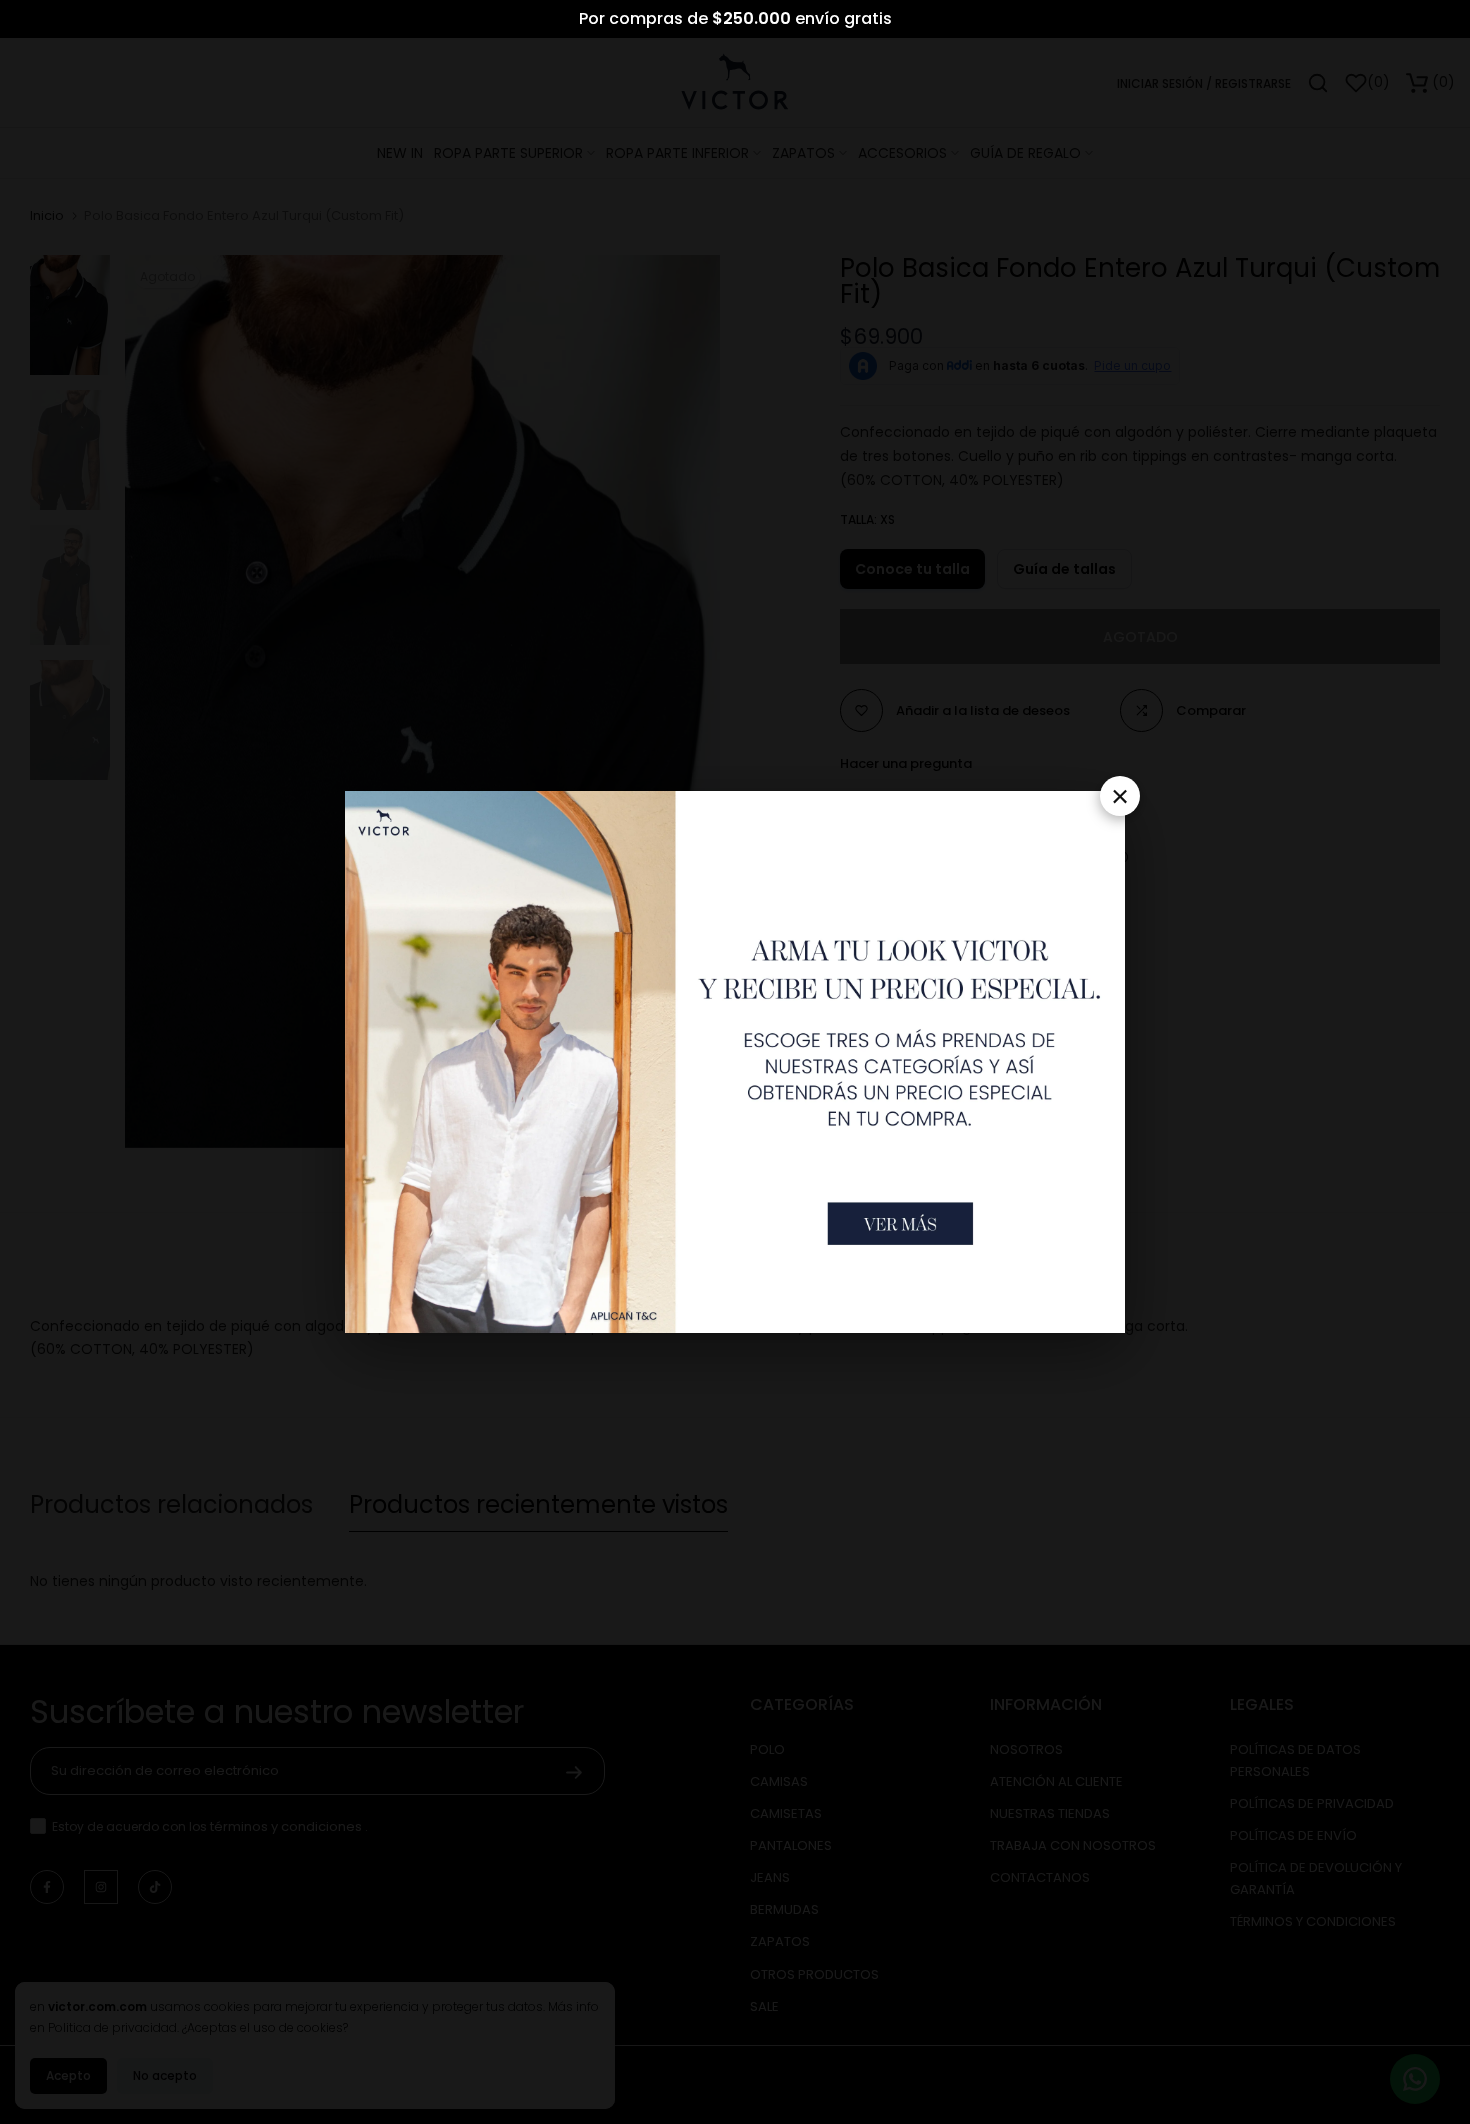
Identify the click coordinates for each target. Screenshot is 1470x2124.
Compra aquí (794, 19)
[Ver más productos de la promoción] (900, 1223)
